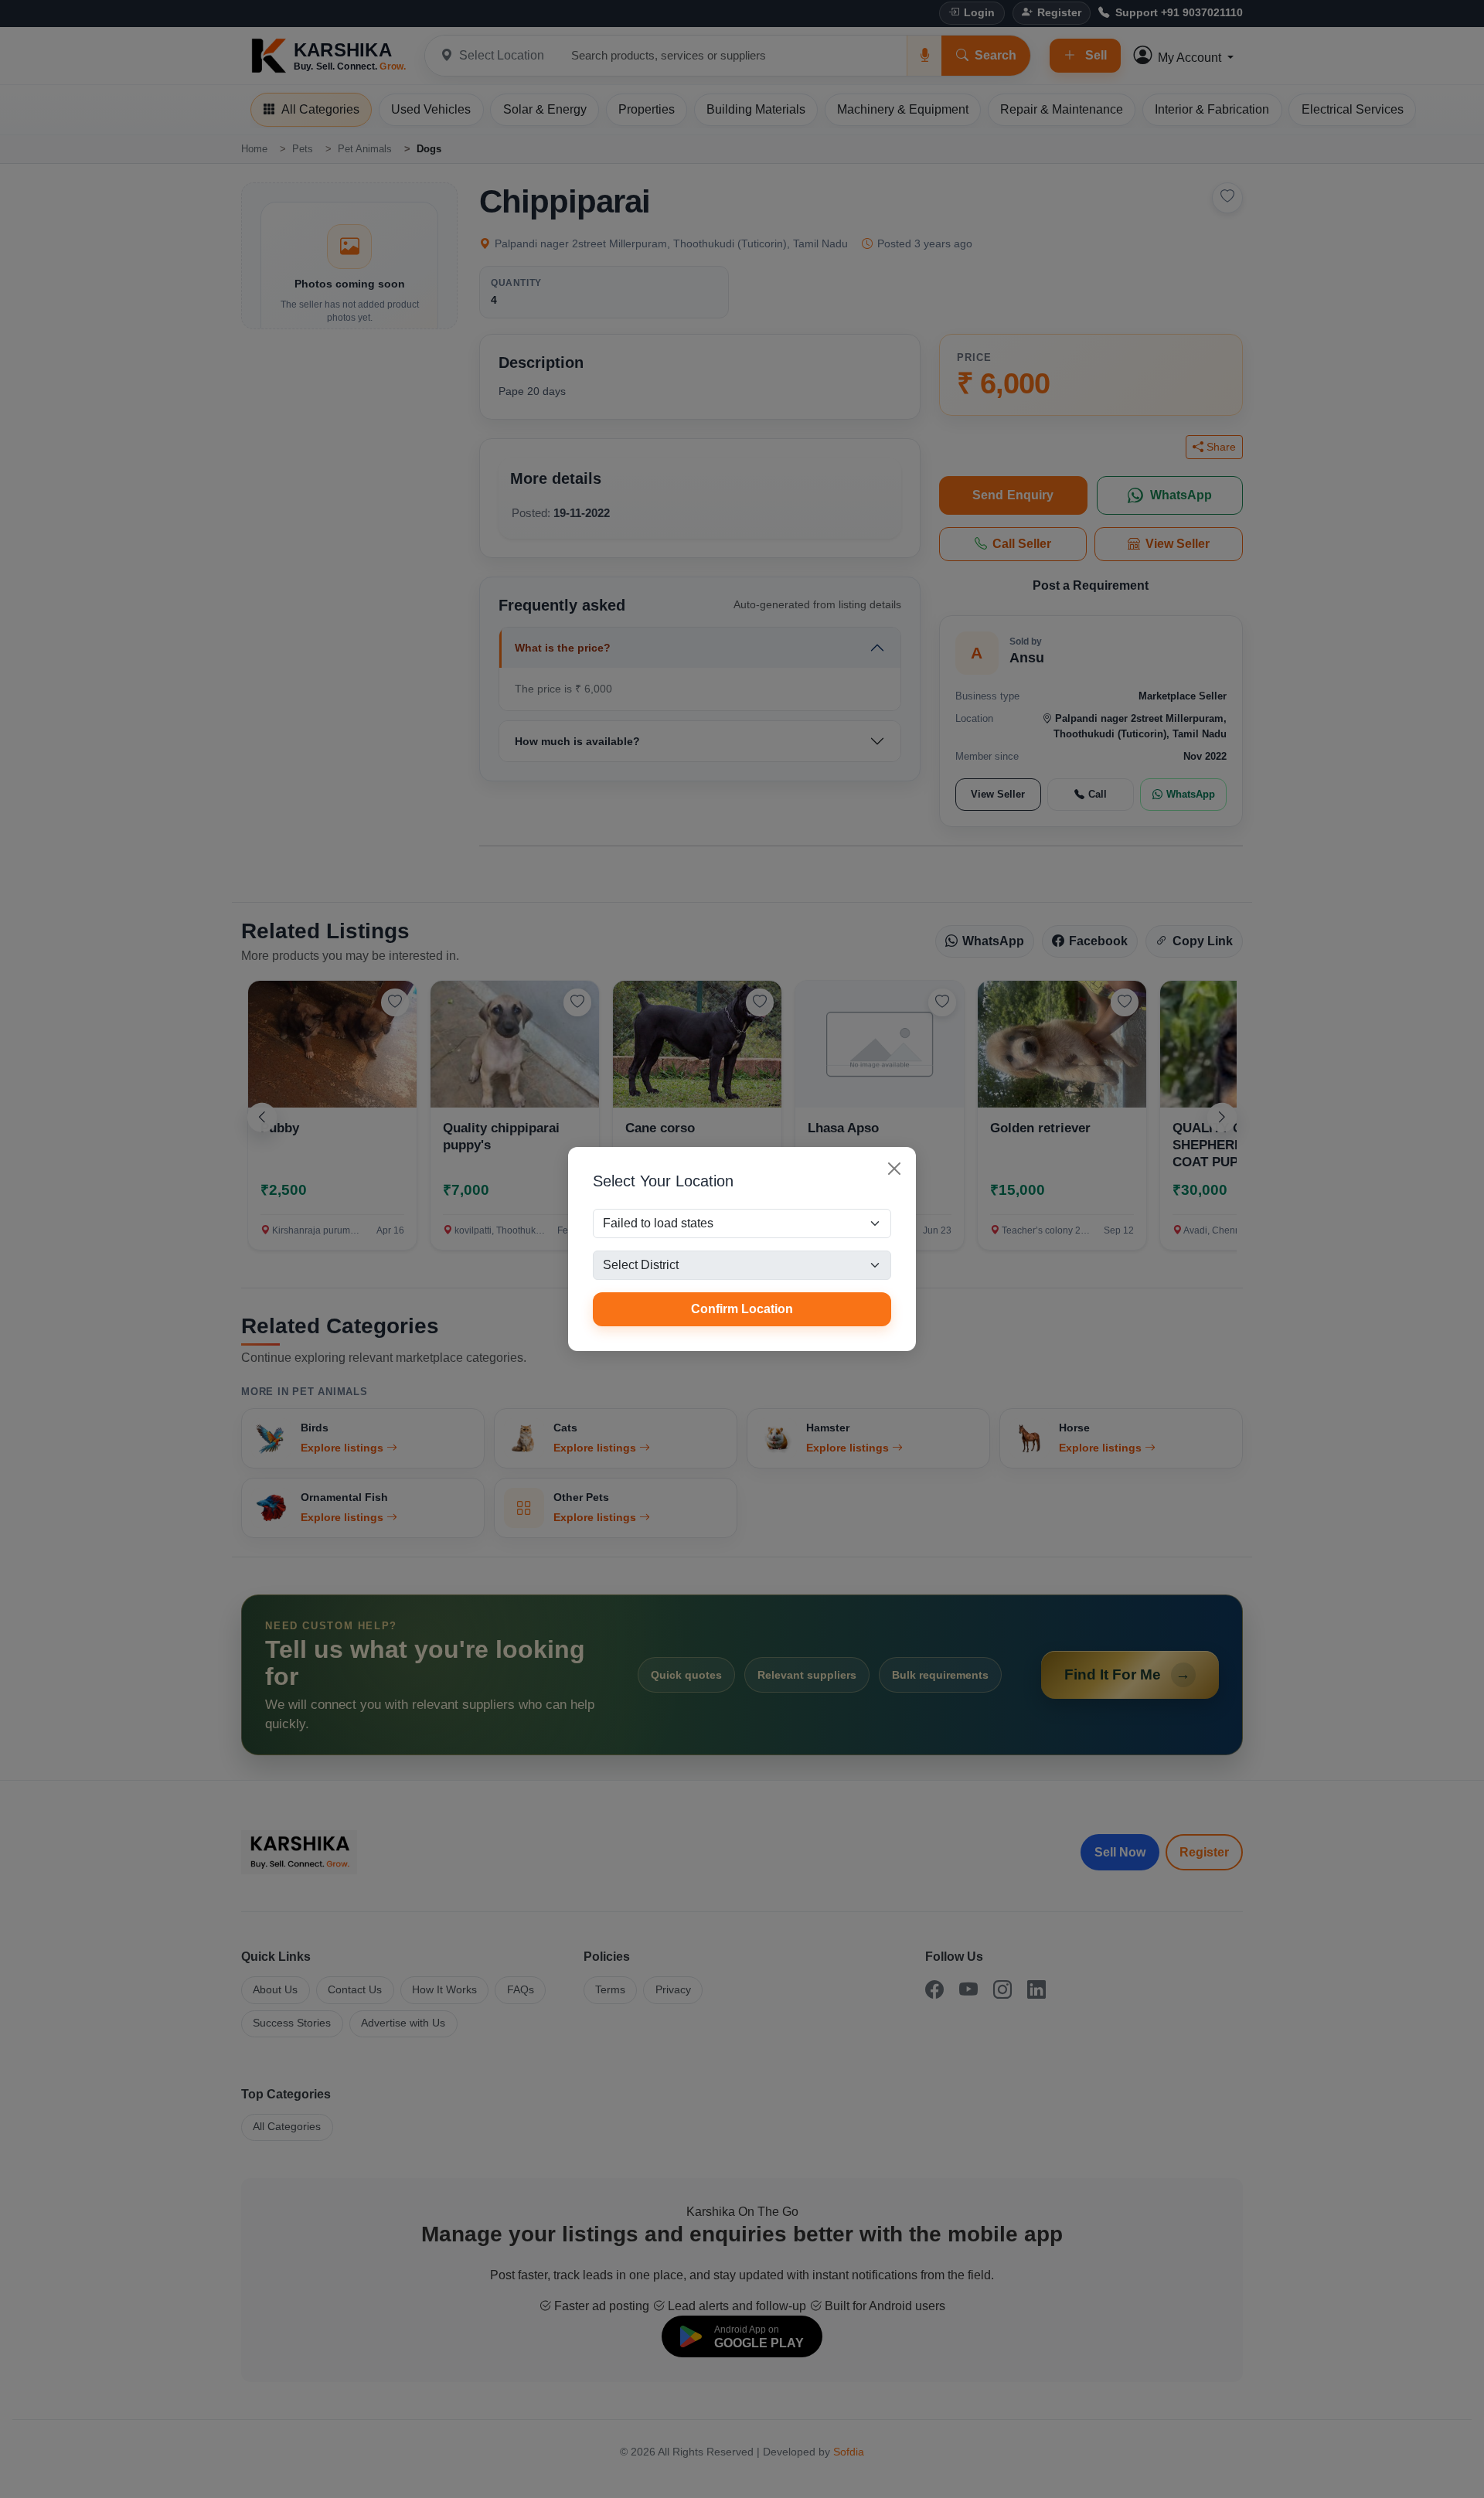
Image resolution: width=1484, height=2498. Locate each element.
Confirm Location (742, 1309)
